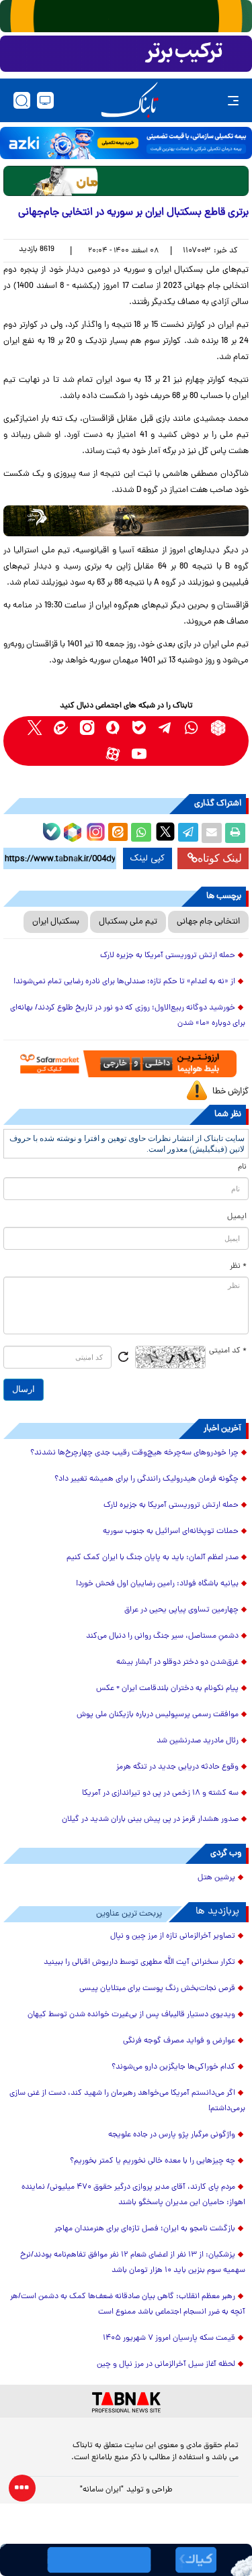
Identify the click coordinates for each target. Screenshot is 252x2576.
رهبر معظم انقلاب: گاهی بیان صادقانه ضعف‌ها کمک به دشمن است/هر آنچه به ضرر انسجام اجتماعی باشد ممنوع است (128, 2305)
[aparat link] (113, 754)
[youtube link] (139, 754)
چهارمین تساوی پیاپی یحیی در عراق (181, 1610)
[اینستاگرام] (94, 830)
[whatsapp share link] (141, 833)
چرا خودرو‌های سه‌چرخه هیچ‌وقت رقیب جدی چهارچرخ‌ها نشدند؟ (134, 1453)
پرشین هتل (216, 1878)
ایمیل (237, 1217)
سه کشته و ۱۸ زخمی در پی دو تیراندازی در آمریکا (160, 1793)
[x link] (35, 728)
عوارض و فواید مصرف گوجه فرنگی (179, 2041)
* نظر (238, 1267)
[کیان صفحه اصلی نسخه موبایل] (126, 2560)
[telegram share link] (188, 833)
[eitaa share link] (118, 833)
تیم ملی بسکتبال (128, 922)
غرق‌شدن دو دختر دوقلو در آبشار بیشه (177, 1663)
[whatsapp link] (192, 728)
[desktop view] (45, 100)
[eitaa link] (61, 728)
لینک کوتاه (220, 858)
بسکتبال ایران (56, 922)
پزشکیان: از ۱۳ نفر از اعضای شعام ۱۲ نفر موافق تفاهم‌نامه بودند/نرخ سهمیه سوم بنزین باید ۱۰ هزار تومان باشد (133, 2263)
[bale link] (139, 728)
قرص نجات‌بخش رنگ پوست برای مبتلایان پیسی (157, 1989)
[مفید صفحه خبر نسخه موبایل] (126, 54)
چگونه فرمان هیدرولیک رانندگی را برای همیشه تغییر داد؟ (146, 1479)
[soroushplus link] (113, 728)
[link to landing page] (130, 100)
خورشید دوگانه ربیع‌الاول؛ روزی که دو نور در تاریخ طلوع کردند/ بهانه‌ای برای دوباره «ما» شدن (128, 1016)
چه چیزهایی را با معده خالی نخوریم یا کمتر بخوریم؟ (153, 2161)
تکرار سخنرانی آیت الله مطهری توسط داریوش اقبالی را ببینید (139, 1963)
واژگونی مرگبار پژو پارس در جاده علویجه (172, 2135)
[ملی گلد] (126, 16)
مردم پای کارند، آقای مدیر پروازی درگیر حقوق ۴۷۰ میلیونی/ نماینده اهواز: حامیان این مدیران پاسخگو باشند (133, 2195)
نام (242, 1167)
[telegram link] (166, 728)
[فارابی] (126, 181)
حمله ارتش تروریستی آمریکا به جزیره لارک (168, 956)
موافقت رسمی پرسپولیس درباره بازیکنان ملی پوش (158, 1715)
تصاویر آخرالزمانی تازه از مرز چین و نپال (173, 1936)
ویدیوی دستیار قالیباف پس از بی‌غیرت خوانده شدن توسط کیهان (131, 2015)
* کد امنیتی (228, 1351)
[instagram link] (87, 728)
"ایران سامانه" (102, 2490)
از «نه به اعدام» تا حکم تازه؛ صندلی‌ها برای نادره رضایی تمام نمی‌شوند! (124, 982)
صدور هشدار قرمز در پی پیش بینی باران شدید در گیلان (150, 1820)
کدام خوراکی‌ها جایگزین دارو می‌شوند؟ (173, 2067)
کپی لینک (148, 858)
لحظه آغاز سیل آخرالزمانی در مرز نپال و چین (166, 2365)
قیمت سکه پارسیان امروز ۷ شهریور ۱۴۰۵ (169, 2338)
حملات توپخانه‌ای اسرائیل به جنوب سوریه (171, 1532)
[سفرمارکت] (126, 1064)
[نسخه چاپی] (235, 833)
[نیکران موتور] (126, 521)
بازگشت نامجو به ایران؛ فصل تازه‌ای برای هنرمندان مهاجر (145, 2229)
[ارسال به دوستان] (212, 833)
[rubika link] (218, 728)
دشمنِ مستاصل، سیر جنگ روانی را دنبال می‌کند (162, 1636)
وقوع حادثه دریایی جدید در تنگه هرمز (177, 1767)
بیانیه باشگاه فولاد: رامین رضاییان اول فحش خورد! (157, 1584)
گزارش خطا (230, 1092)
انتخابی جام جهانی (208, 922)
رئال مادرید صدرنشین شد (198, 1741)
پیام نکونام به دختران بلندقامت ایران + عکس (167, 1689)
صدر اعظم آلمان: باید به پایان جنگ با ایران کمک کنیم (153, 1558)
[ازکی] (126, 143)
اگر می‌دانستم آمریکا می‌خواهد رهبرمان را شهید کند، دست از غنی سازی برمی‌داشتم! (127, 2101)
